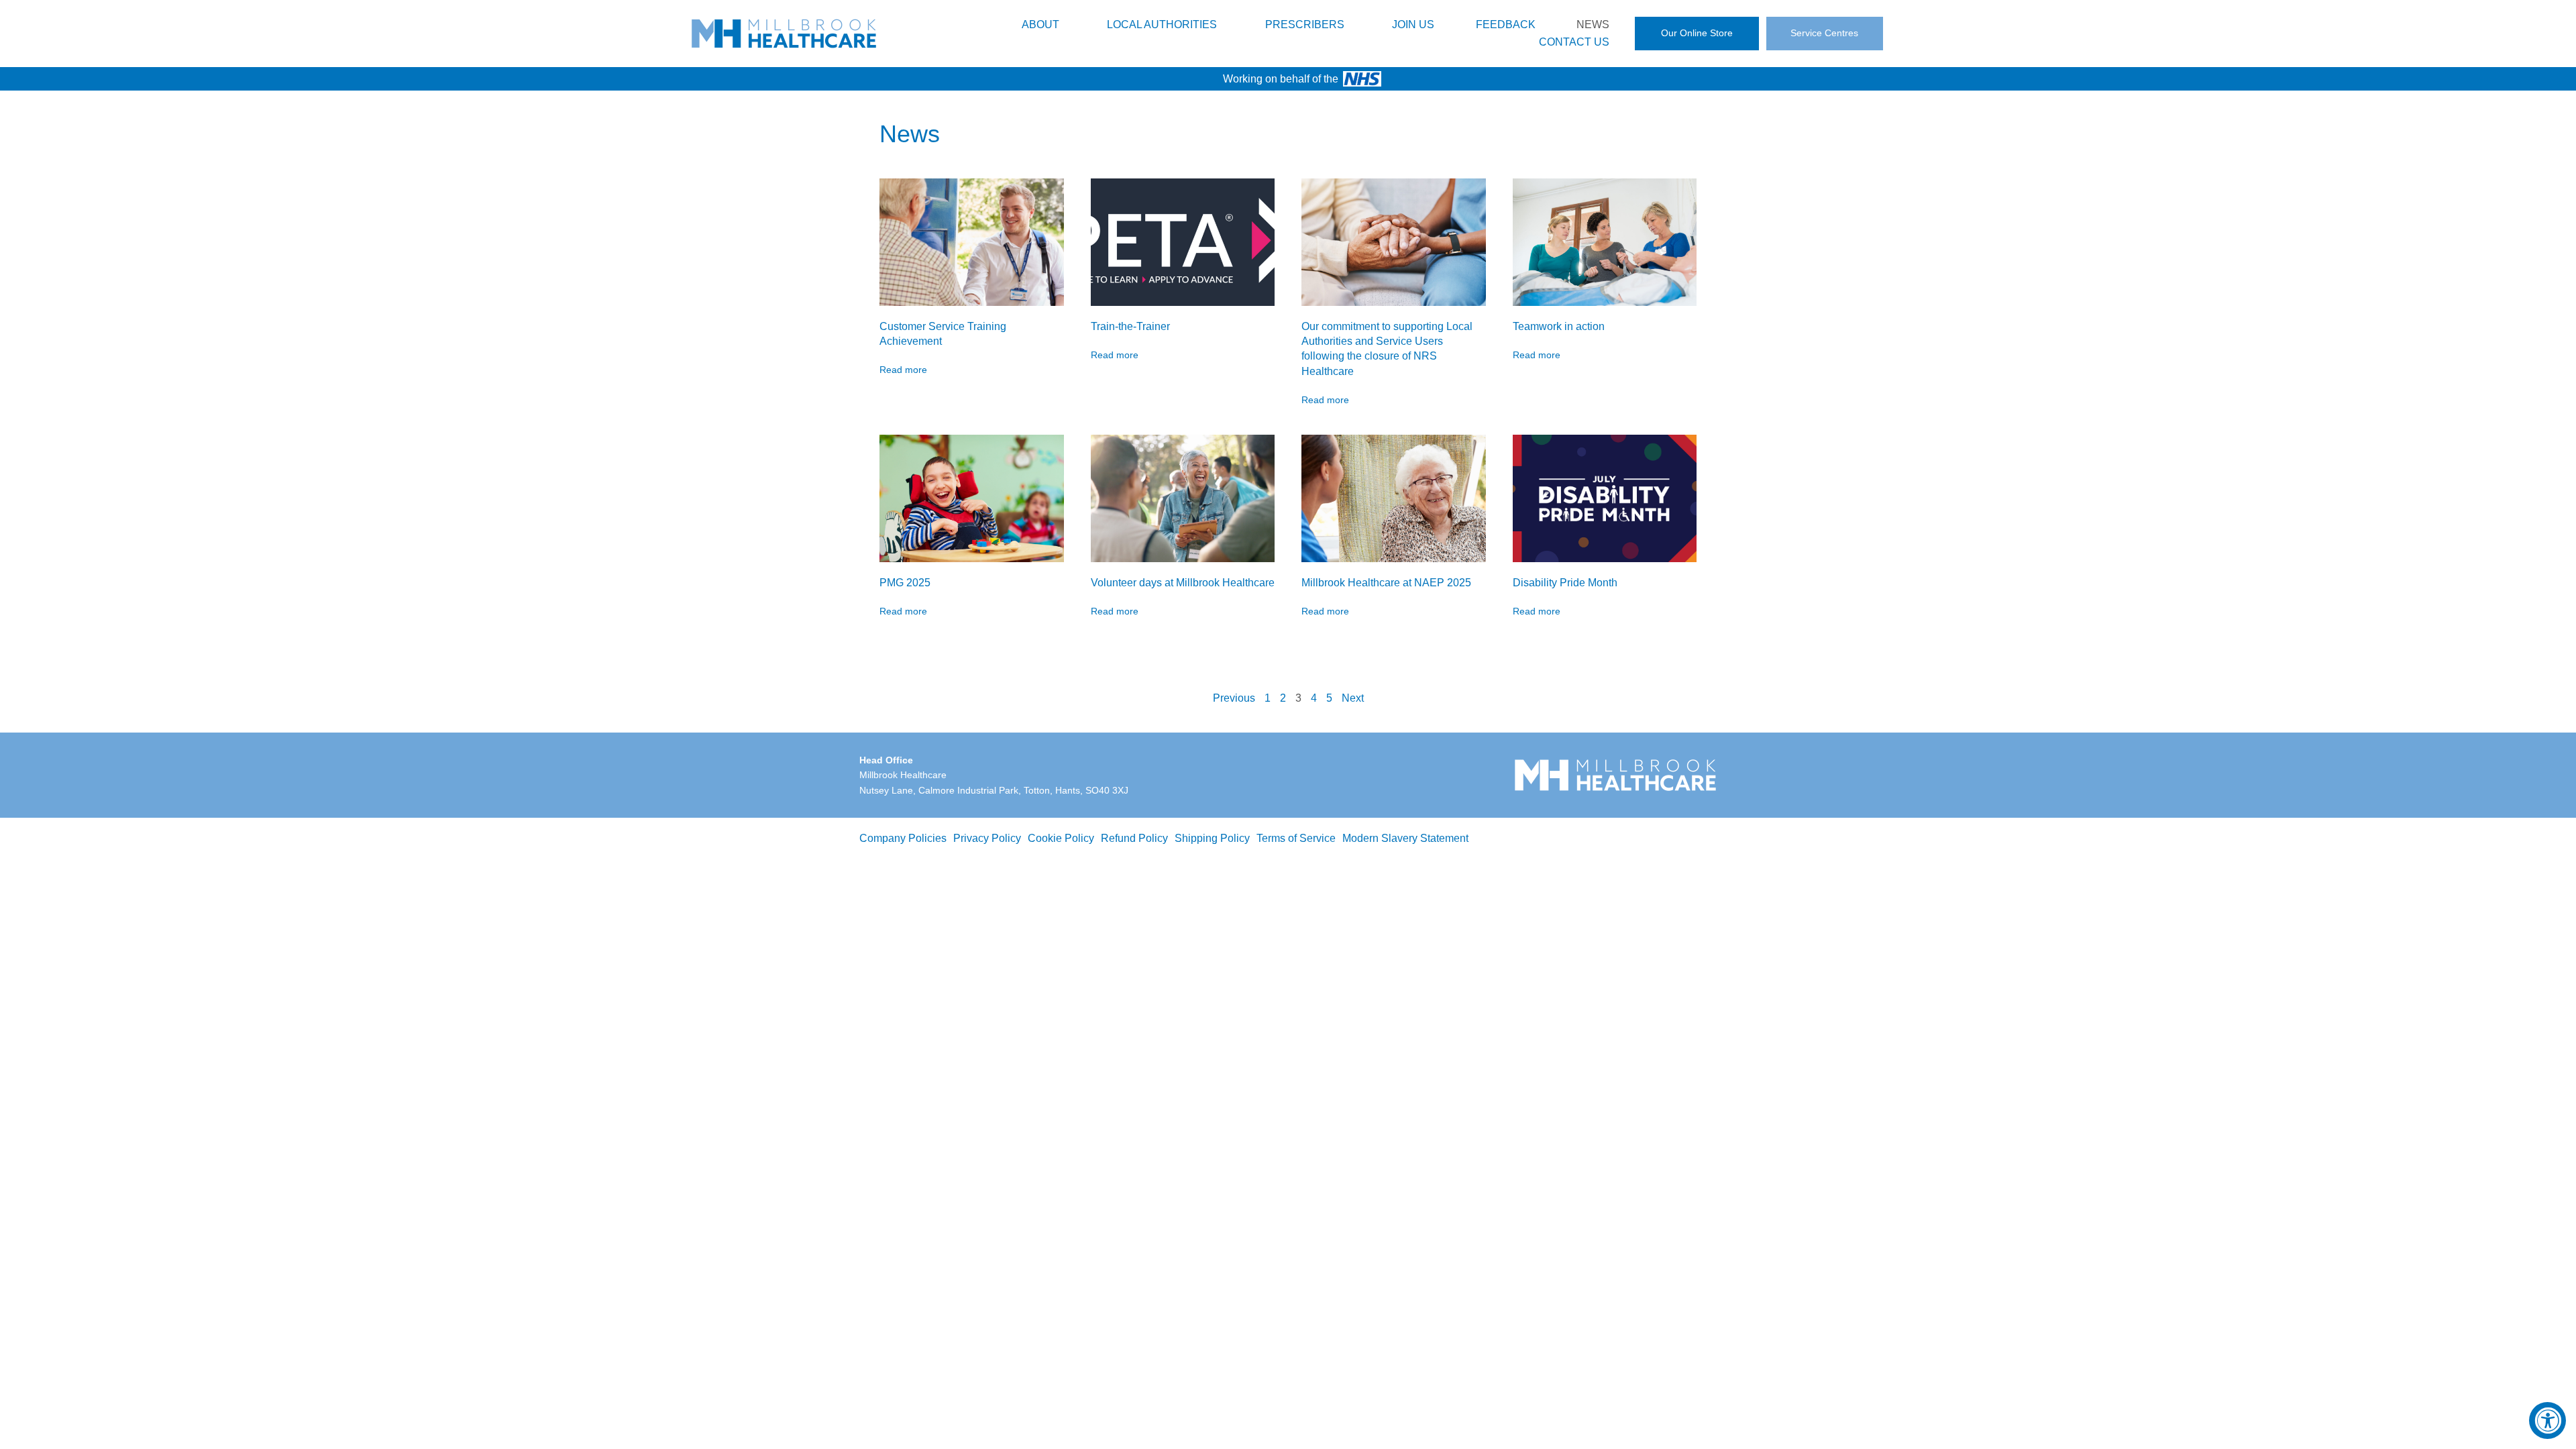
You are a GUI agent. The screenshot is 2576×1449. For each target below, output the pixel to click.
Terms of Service (1296, 838)
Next (1353, 698)
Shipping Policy (1212, 838)
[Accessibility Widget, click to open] (2547, 1420)
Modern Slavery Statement (1405, 838)
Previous (1234, 698)
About (1040, 24)
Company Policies (903, 838)
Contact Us (1574, 42)
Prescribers (1305, 24)
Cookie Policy (1061, 838)
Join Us (1413, 24)
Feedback (1506, 24)
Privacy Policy (987, 838)
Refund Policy (1134, 838)
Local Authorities (1162, 24)
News (1593, 24)
